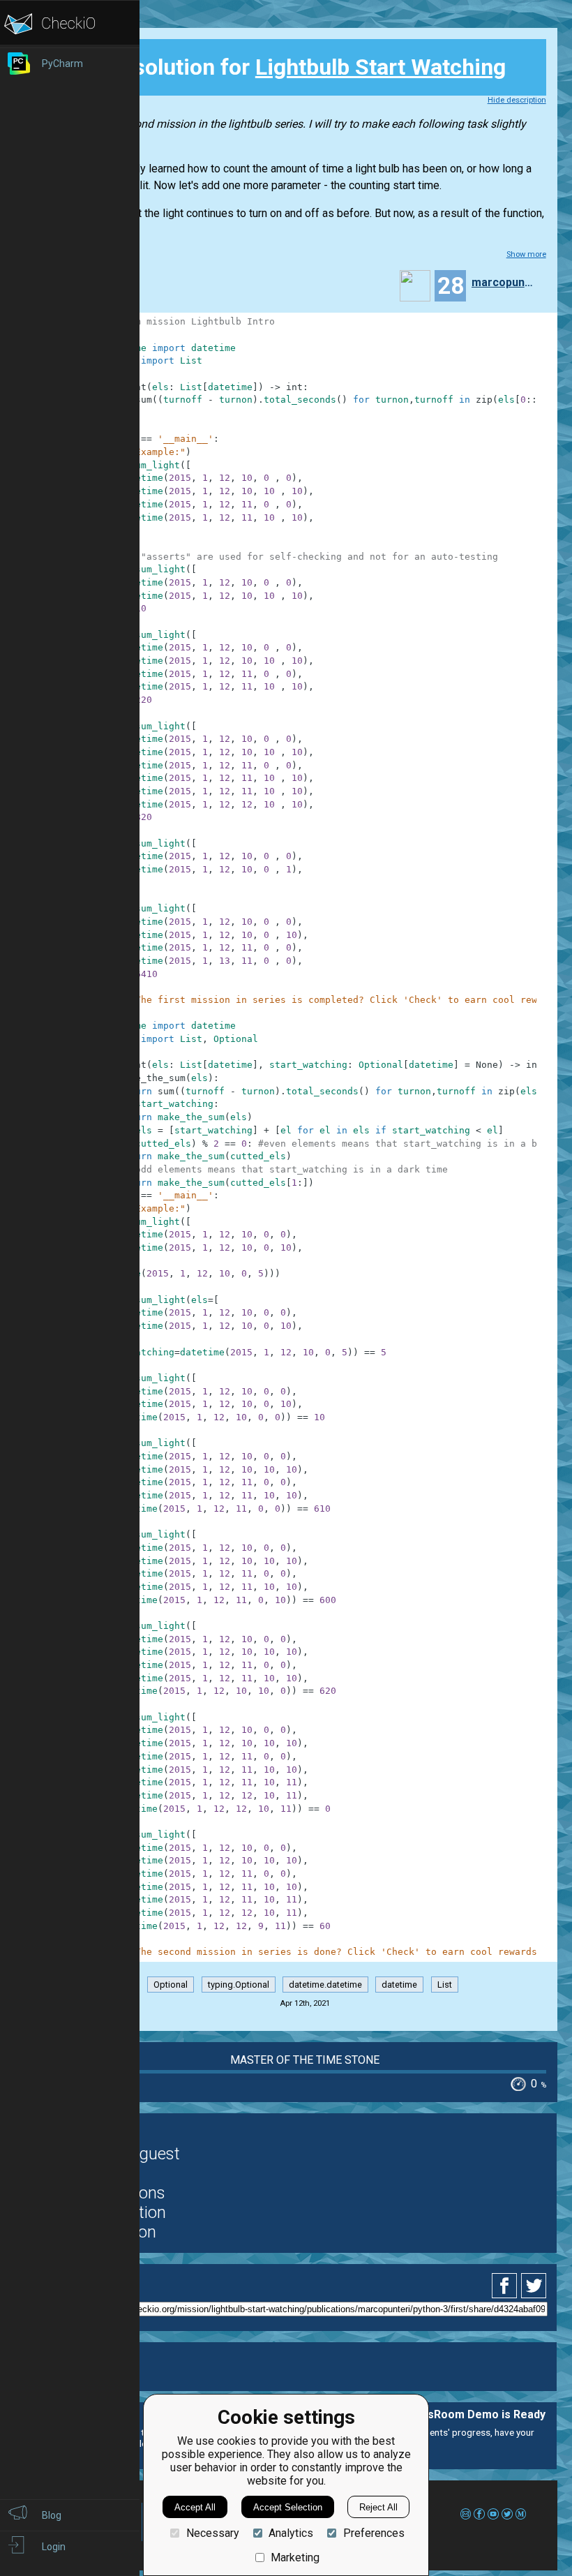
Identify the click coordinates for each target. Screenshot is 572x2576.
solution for (291, 67)
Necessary (212, 2533)
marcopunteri (502, 282)
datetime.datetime (325, 1985)
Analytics (291, 2533)
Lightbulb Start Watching (381, 67)
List (445, 1985)
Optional (171, 1985)
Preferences (374, 2533)
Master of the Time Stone (305, 2060)
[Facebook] (506, 2286)
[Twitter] (534, 2286)
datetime (399, 1985)
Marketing (295, 2558)
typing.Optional (239, 1985)
